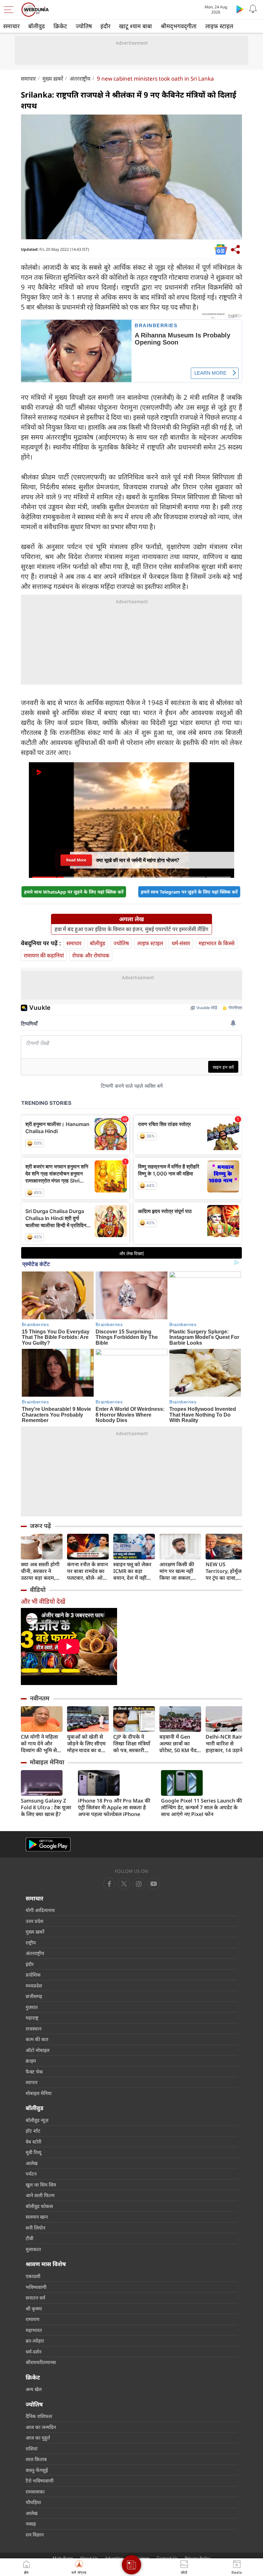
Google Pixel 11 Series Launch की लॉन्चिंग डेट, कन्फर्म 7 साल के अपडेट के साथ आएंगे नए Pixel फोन (202, 1808)
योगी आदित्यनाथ (40, 1910)
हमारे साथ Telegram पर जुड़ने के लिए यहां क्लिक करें (189, 892)
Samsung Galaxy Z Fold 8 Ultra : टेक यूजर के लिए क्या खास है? (46, 1808)
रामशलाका (35, 2492)
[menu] (10, 10)
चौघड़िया (33, 2502)
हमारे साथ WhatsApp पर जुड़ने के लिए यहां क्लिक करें (74, 892)
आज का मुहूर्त (38, 2438)
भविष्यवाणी (36, 2287)
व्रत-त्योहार (35, 2341)
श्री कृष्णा (34, 2309)
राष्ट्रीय (31, 1943)
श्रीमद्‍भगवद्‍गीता (179, 26)
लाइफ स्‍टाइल (219, 26)
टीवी (30, 2238)
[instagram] (154, 1884)
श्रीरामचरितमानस (41, 2362)
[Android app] (48, 1844)
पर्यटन (31, 2174)
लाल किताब (36, 2459)
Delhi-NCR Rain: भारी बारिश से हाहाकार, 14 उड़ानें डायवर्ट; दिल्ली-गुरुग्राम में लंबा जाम (225, 1744)
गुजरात (32, 2007)
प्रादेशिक (33, 1975)
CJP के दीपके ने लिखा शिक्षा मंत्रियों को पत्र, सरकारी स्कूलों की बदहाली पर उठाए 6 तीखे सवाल (132, 1744)
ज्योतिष (84, 26)
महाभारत (34, 2330)
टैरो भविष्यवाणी (40, 2481)
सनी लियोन (35, 2228)
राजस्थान (34, 2029)
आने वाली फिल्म (40, 2195)
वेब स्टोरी (34, 2142)
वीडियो (38, 1590)
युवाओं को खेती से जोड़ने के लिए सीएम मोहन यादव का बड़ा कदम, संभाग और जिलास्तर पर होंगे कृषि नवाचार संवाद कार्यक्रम (86, 1744)
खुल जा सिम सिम (41, 2185)
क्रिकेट (60, 26)
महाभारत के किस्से (216, 943)
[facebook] (109, 1884)
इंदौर (105, 26)
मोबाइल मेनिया (47, 1762)
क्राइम (31, 2061)
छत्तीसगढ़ (34, 1996)
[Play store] (240, 9)
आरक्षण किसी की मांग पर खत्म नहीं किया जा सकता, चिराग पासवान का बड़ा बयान (178, 1571)
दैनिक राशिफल (39, 2416)
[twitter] (124, 1884)
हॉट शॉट (33, 2131)
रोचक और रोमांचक (91, 955)
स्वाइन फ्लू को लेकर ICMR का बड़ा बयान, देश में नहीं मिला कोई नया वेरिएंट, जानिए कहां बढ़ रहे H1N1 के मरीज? (132, 1571)
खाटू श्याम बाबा (136, 26)
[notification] (253, 9)
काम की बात (37, 2039)
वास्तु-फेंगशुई (37, 2470)
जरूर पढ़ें (40, 1526)
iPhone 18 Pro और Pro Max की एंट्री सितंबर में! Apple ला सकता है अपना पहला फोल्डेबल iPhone (114, 1808)
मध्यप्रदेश (34, 1986)
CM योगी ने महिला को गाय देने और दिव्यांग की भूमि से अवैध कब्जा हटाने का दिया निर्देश (42, 1744)
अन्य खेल (34, 2389)
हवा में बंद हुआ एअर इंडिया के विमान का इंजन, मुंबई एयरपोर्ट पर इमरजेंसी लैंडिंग (131, 929)
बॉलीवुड (37, 26)
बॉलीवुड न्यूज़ (37, 2120)
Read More (76, 860)
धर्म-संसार (181, 943)
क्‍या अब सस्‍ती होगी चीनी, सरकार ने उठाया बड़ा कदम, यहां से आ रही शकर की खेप (40, 1571)
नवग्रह (31, 2524)
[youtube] (139, 1884)
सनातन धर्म (35, 2298)
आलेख (32, 2163)
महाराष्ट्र (32, 2018)
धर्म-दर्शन (34, 2352)
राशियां (32, 2449)
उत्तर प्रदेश (34, 1921)
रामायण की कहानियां (44, 955)
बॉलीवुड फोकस (39, 2206)
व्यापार (32, 2082)
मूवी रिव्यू (34, 2152)
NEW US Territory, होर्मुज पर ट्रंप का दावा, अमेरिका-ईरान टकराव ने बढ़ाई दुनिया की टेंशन (224, 1571)
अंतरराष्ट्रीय (80, 79)
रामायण (33, 2319)
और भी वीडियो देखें (43, 1601)
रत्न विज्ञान (35, 2535)
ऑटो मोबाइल (38, 2050)
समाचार (11, 26)
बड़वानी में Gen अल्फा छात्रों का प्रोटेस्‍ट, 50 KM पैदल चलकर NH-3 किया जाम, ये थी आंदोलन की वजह (180, 1744)
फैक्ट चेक (34, 2072)
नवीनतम (40, 1698)
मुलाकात (33, 2249)
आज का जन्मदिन (41, 2427)
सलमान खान (37, 2217)
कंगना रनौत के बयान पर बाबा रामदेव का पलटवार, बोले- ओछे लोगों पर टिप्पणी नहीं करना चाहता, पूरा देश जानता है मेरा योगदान (88, 1571)
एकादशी (33, 2276)
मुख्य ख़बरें (53, 79)
